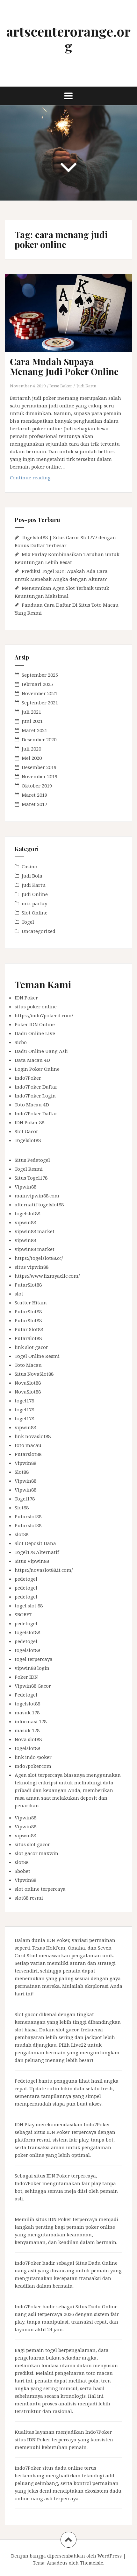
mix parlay (34, 903)
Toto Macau (28, 1365)
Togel (28, 922)
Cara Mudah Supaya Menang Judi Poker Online (64, 366)
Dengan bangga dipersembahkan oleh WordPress (66, 2556)
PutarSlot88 (28, 1285)
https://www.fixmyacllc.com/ (47, 1276)
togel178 (24, 1401)
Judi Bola (32, 876)
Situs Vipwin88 (32, 1561)
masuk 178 (27, 1712)
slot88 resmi (29, 1898)
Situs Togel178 (31, 1178)
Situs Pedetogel (32, 1160)
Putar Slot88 (29, 1329)
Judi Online (35, 894)
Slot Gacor (26, 1131)
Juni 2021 (32, 721)
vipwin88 (25, 1222)
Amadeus (57, 2563)
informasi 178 (31, 1721)
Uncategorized (39, 931)
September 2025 (40, 675)
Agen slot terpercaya (39, 1775)
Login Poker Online (37, 1069)
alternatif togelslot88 (39, 1204)
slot (19, 1294)
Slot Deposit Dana (35, 1543)
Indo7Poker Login (35, 1096)
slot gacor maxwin (36, 1853)
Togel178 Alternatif (37, 1552)
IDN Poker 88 (29, 1122)
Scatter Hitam (31, 1302)
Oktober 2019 (37, 786)
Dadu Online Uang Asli (41, 1051)
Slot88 (22, 1472)
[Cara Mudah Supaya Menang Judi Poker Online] (72, 321)
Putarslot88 (28, 1454)
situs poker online (36, 1006)
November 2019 (40, 776)
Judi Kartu (86, 386)
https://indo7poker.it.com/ (44, 1015)
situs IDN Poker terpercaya (65, 2176)
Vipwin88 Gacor (33, 1686)
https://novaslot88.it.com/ (44, 1570)
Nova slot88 (28, 1739)
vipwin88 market (35, 1231)
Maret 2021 (34, 730)
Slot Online (35, 913)
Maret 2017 (34, 804)
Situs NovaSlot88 (34, 1374)
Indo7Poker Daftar (36, 1087)
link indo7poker (33, 1757)
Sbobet (22, 1871)
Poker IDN (26, 1677)
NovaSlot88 (28, 1383)
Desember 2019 (39, 767)
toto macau (28, 1445)
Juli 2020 (31, 749)
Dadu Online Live (35, 1033)
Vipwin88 (25, 1187)
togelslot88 (27, 1213)
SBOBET (23, 1614)
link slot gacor (31, 1347)
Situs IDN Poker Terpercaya (65, 2132)
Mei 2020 (32, 758)
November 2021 (40, 693)
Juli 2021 (31, 712)
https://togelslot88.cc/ (39, 1258)
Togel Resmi (29, 1169)
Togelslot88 (28, 1140)
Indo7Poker (28, 1078)
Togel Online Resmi (37, 1356)
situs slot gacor (32, 1844)
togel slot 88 (29, 1606)
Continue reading (40, 479)
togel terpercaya (34, 1659)
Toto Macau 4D (32, 1105)
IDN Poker (26, 998)
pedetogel (26, 1579)
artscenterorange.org (68, 39)
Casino (29, 866)
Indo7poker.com (33, 1766)
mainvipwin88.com (37, 1196)
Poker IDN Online (35, 1024)
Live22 (79, 2045)
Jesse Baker (61, 386)
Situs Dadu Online (97, 2263)
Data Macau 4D (32, 1060)
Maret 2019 (34, 795)
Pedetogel (26, 1695)
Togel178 (25, 1499)
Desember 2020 (39, 739)
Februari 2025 (37, 684)
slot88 (22, 1534)
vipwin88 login (32, 1668)
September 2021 (40, 702)
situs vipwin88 (32, 1267)
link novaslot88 (33, 1436)
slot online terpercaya (40, 1889)
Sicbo (21, 1042)
